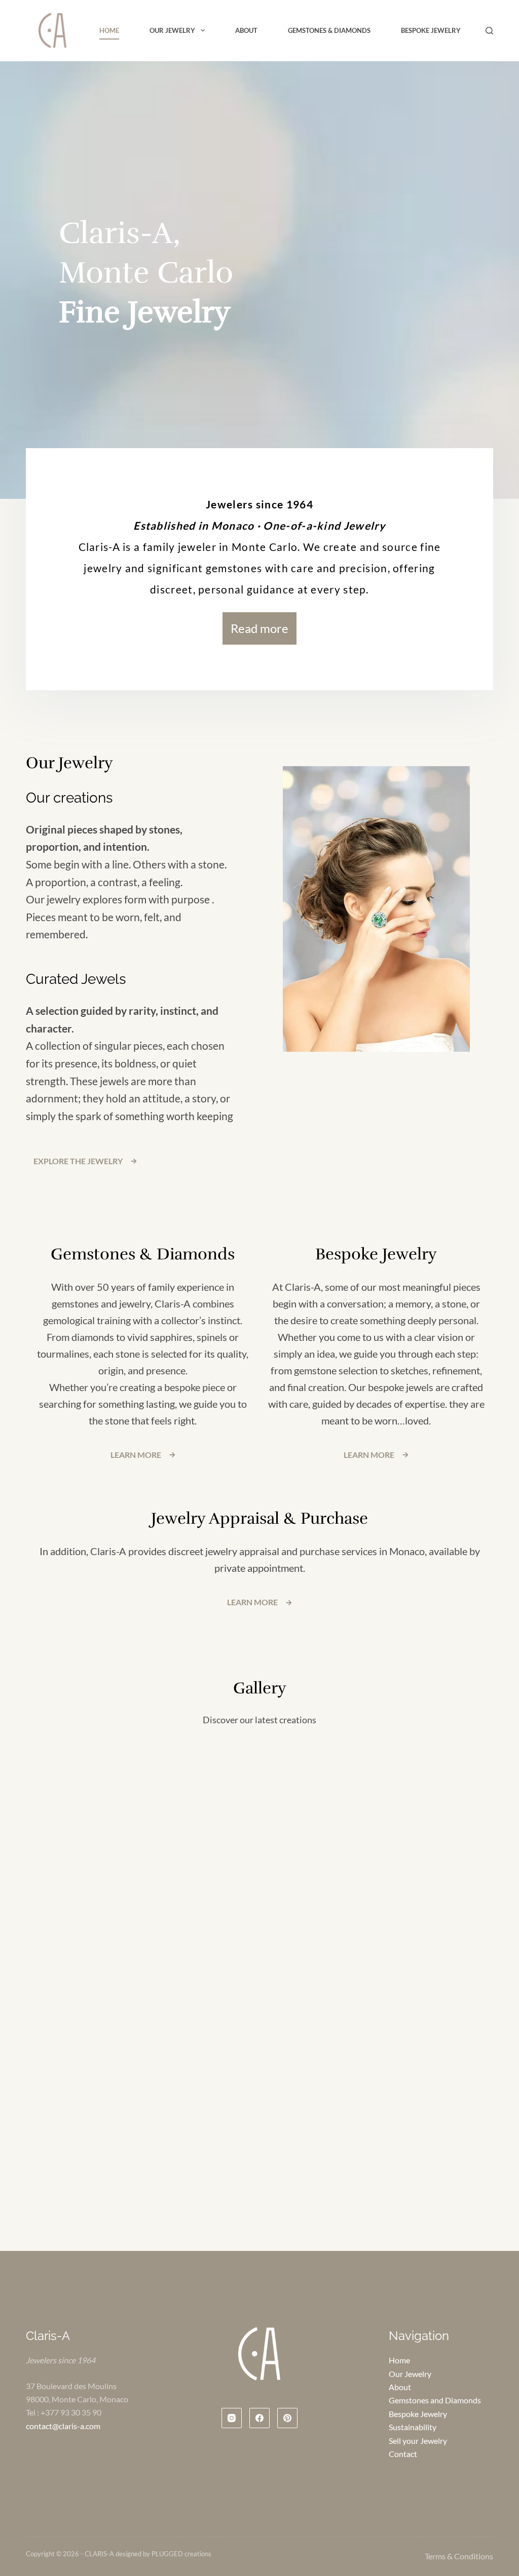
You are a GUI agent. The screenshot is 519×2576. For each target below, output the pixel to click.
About (246, 30)
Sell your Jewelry (418, 2441)
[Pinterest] (287, 2419)
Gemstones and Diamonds (435, 2401)
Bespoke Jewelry (431, 30)
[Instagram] (232, 2419)
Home (109, 30)
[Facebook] (259, 2419)
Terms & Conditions (459, 2557)
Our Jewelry (172, 30)
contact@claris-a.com (63, 2426)
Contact (403, 2454)
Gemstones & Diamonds (329, 30)
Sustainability (413, 2427)
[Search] (489, 31)
